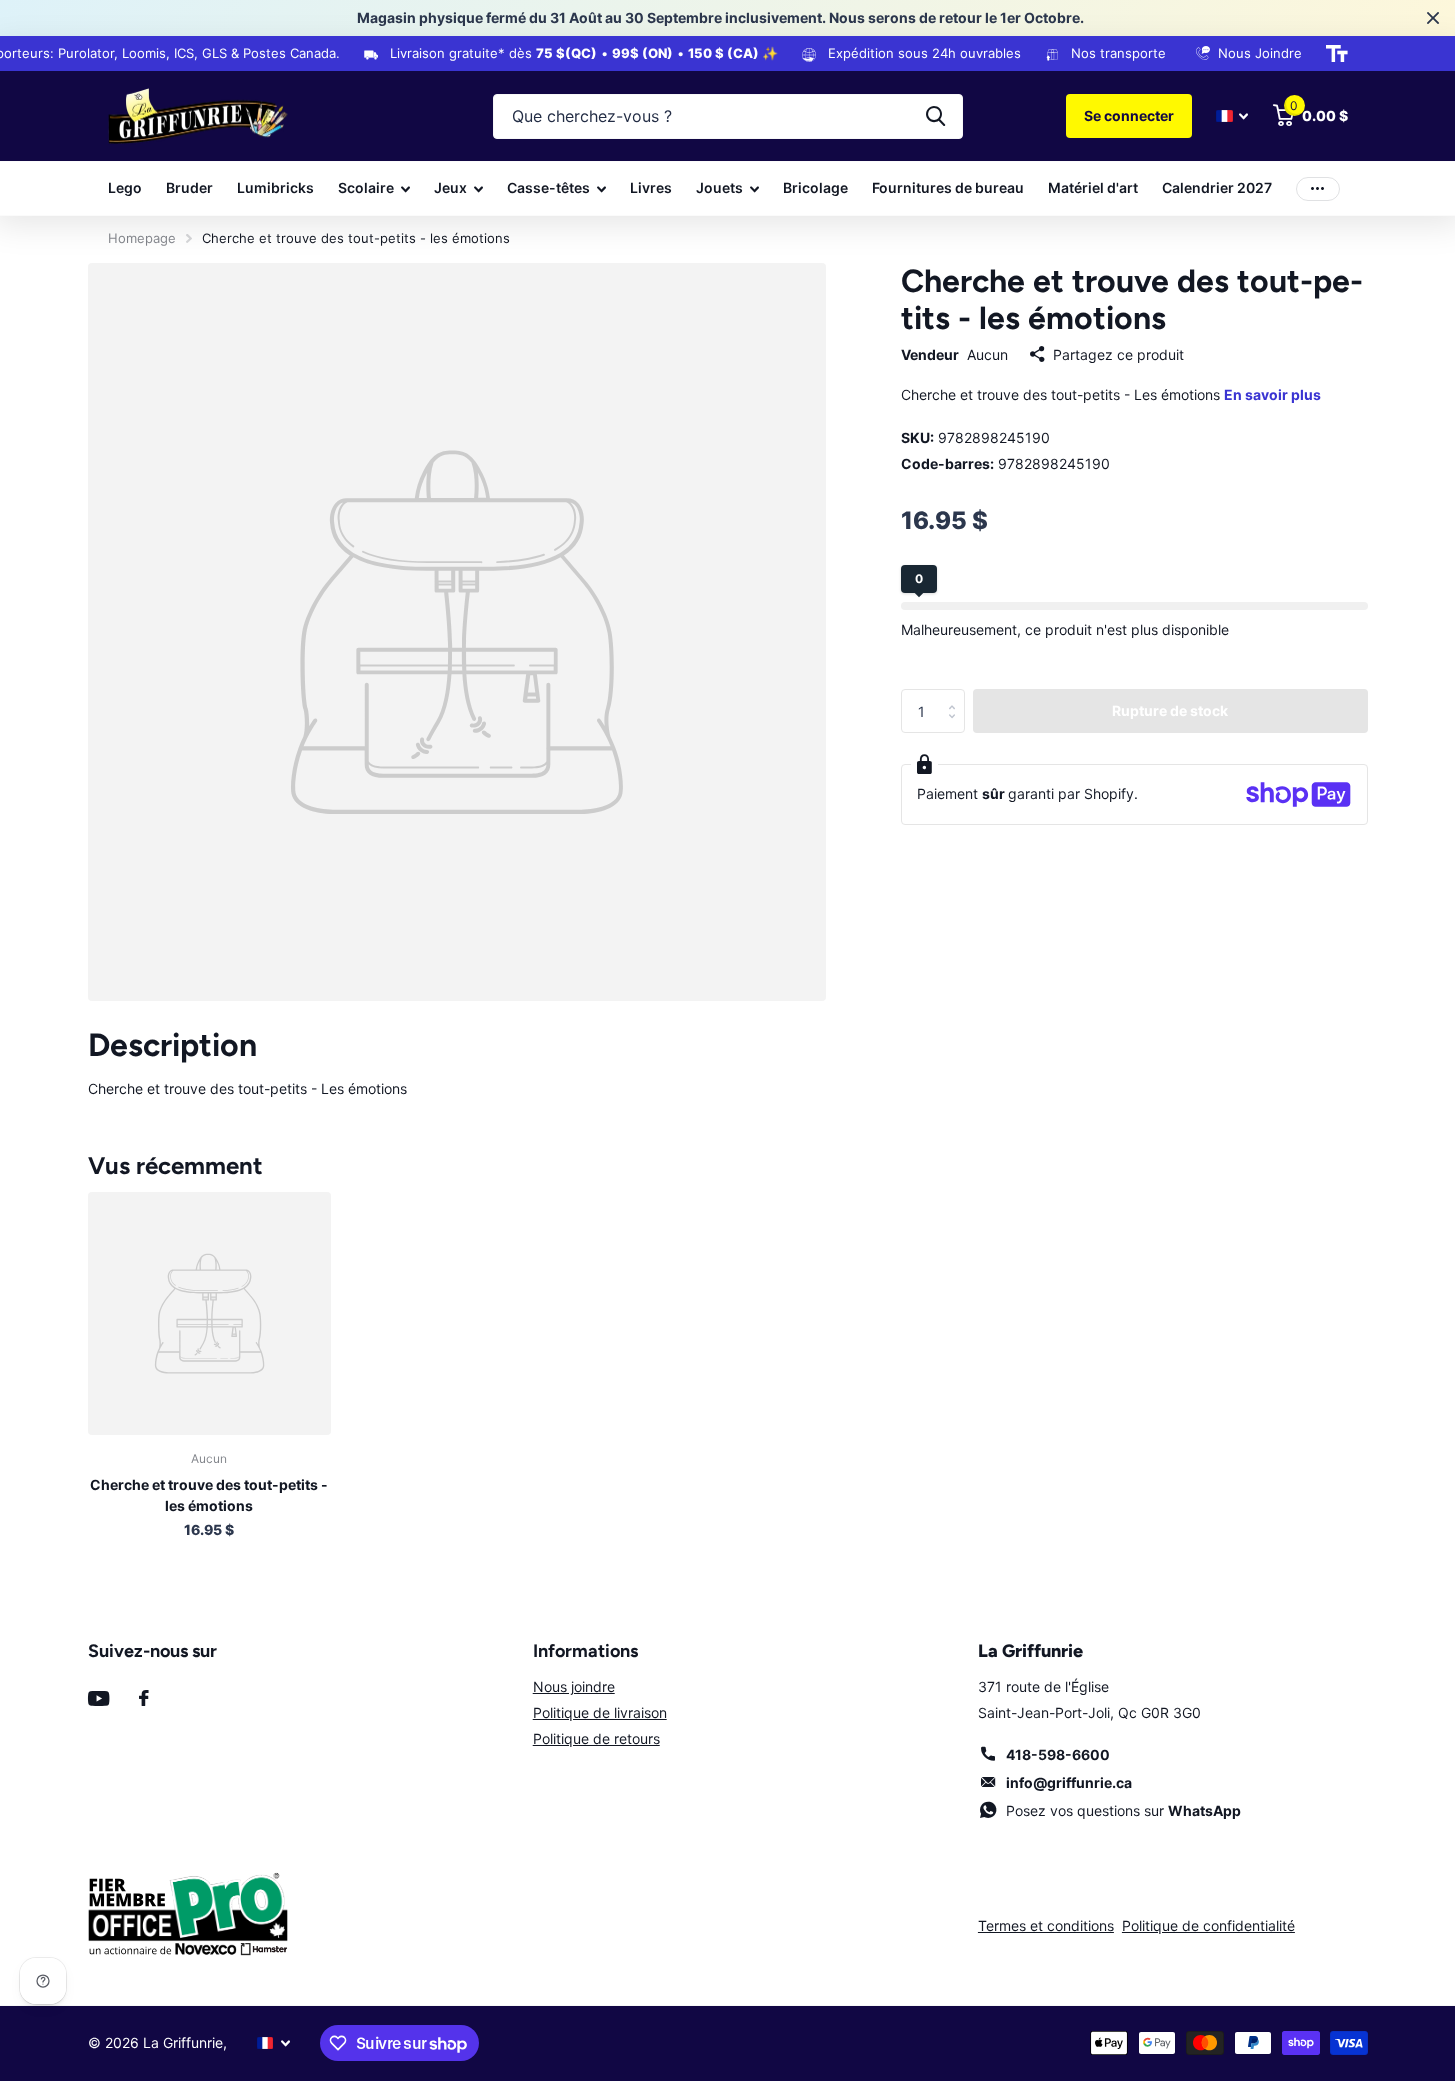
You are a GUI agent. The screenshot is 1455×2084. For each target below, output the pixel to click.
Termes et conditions (1046, 1925)
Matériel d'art (1093, 187)
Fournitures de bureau (948, 187)
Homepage (142, 238)
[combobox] (728, 116)
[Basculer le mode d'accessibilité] (1337, 54)
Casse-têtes (548, 187)
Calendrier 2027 (1217, 187)
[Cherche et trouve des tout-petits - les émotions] (209, 1313)
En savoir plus (1272, 395)
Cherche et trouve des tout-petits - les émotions (209, 1495)
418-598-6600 (1058, 1754)
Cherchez (935, 116)
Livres (651, 187)
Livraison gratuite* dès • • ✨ (575, 53)
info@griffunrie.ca (1069, 1782)
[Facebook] (144, 1698)
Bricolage (815, 187)
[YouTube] (98, 1698)
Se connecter (1129, 115)
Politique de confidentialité (1208, 1925)
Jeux (450, 187)
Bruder (189, 187)
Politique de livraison (600, 1712)
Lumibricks (275, 187)
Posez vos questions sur (1123, 1810)
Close (1433, 18)
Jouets (719, 187)
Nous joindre (574, 1686)
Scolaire (366, 187)
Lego (125, 187)
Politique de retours (596, 1738)
